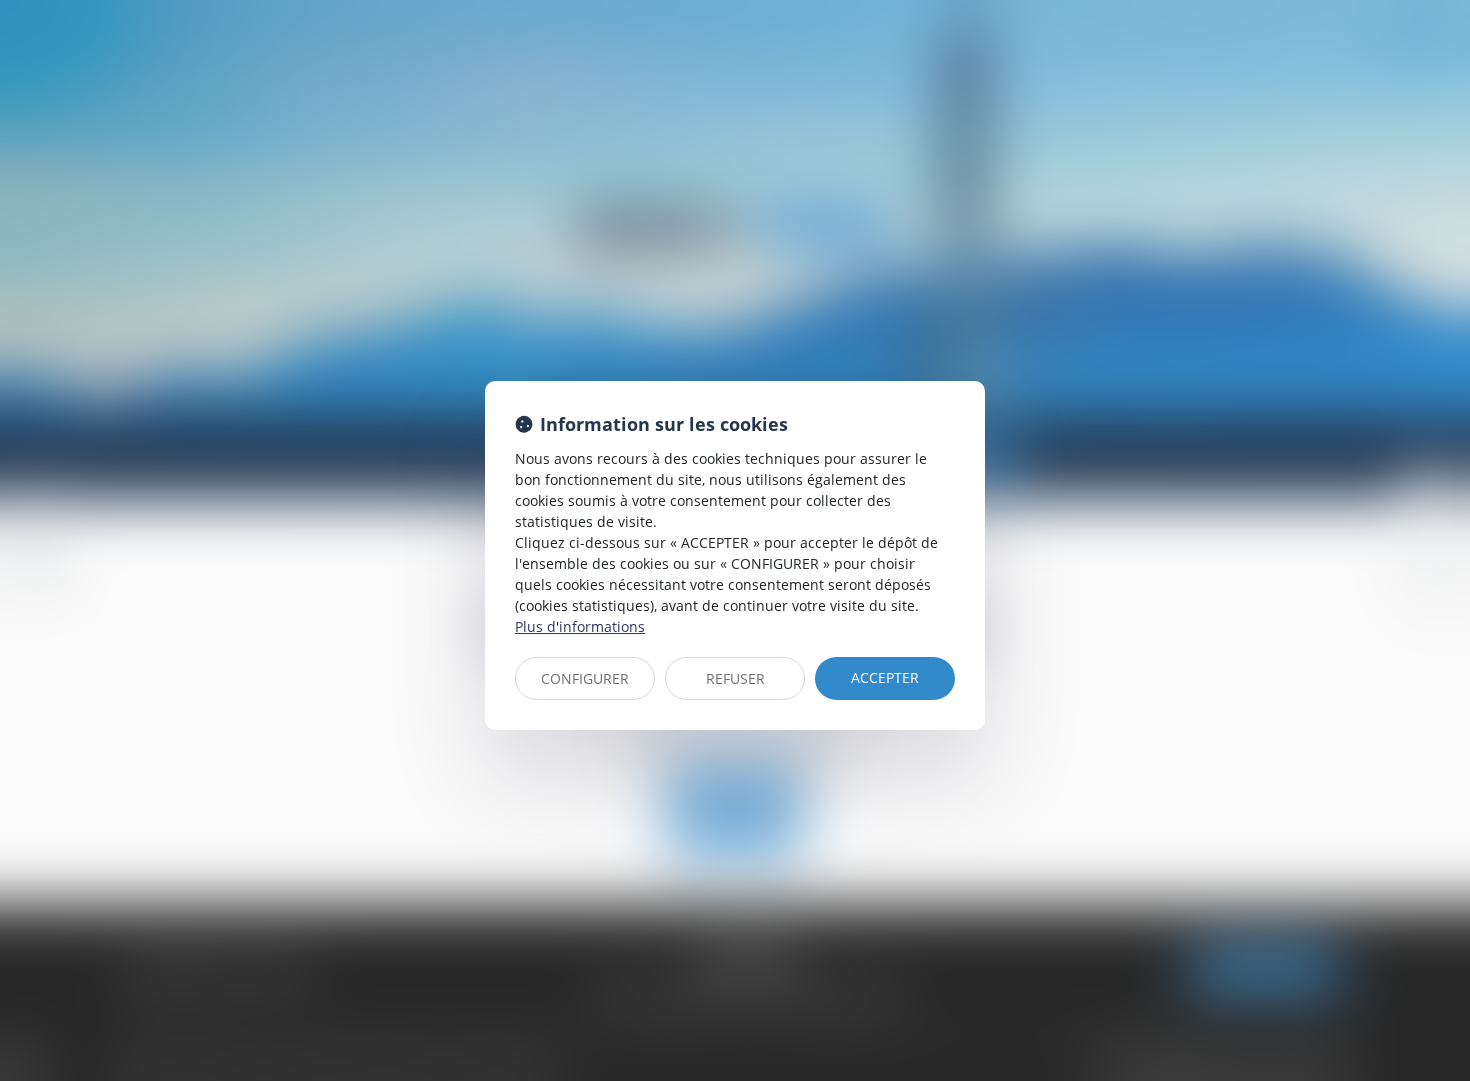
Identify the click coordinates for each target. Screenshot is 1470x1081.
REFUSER (735, 678)
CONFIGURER (585, 678)
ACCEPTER (885, 677)
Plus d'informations (580, 626)
